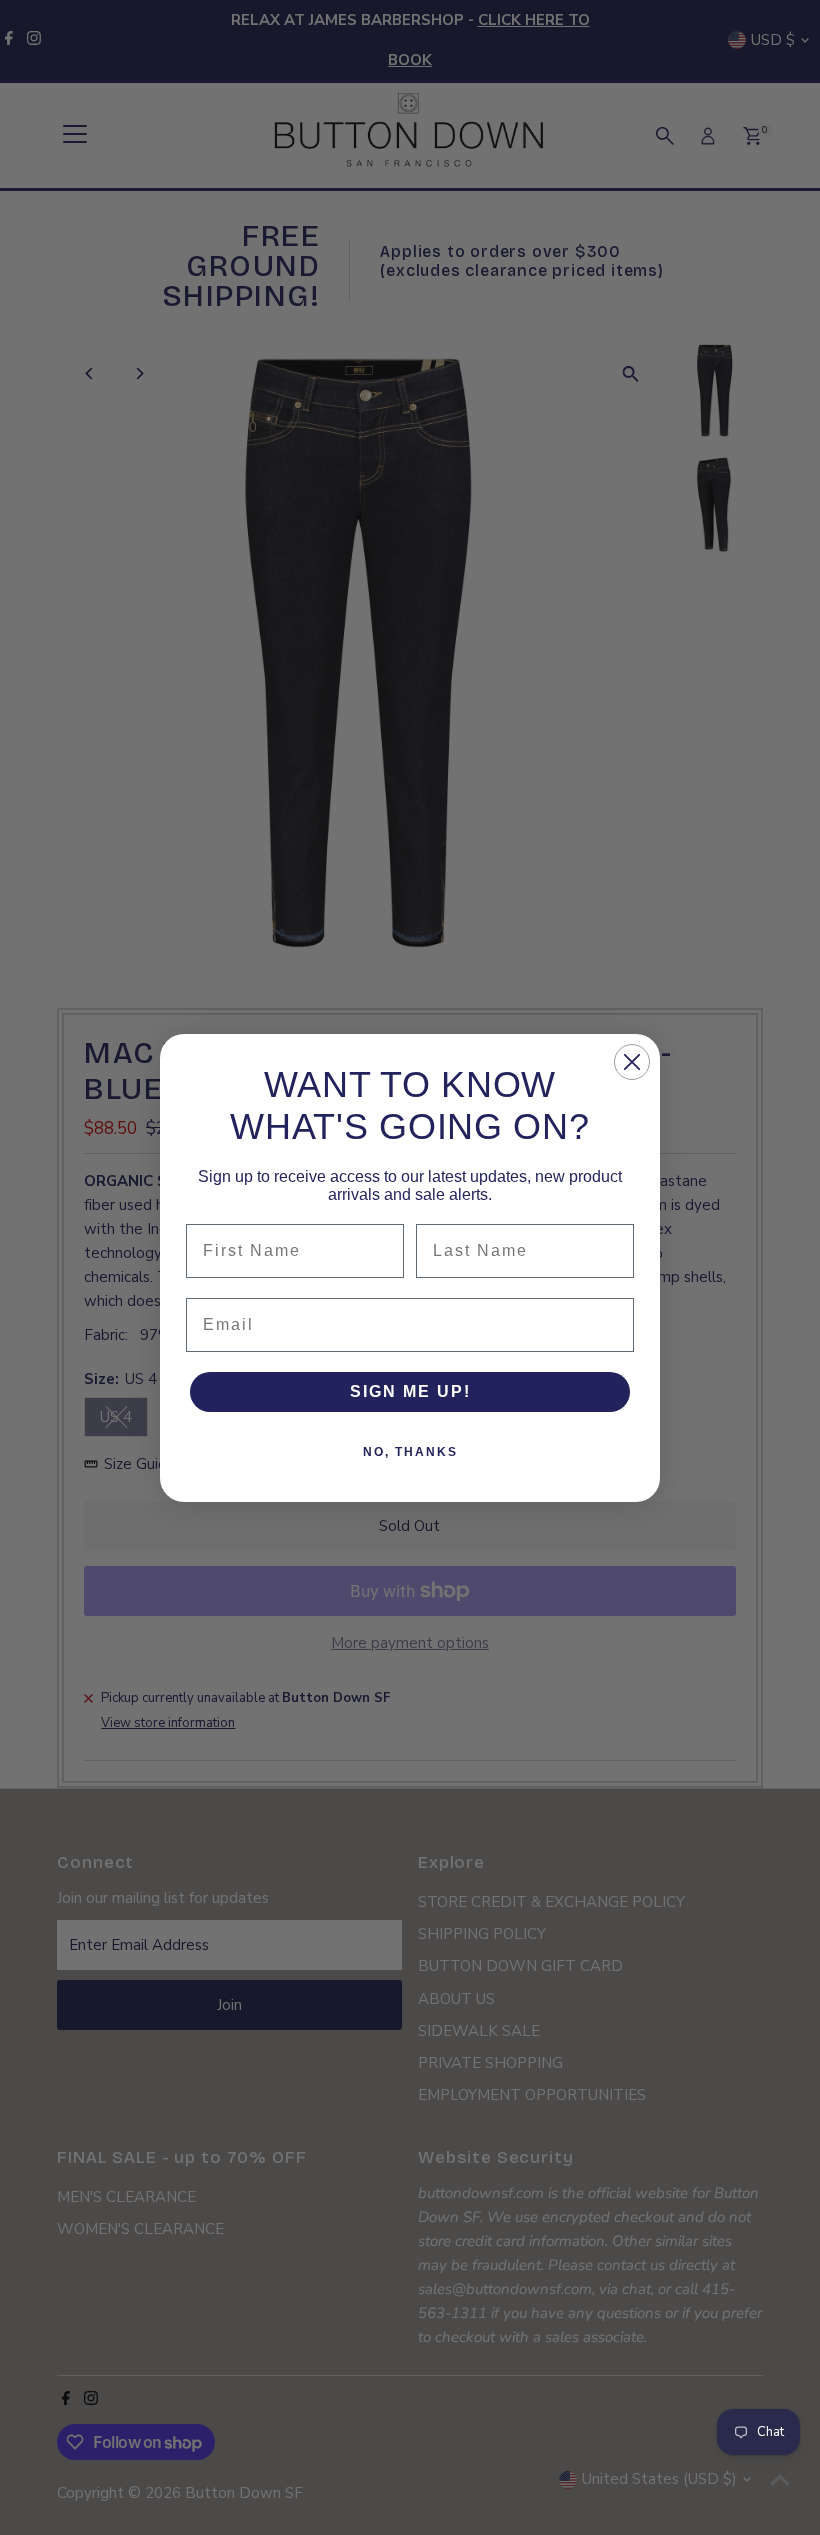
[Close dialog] (632, 1062)
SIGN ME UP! (410, 1391)
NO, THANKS (410, 1452)
